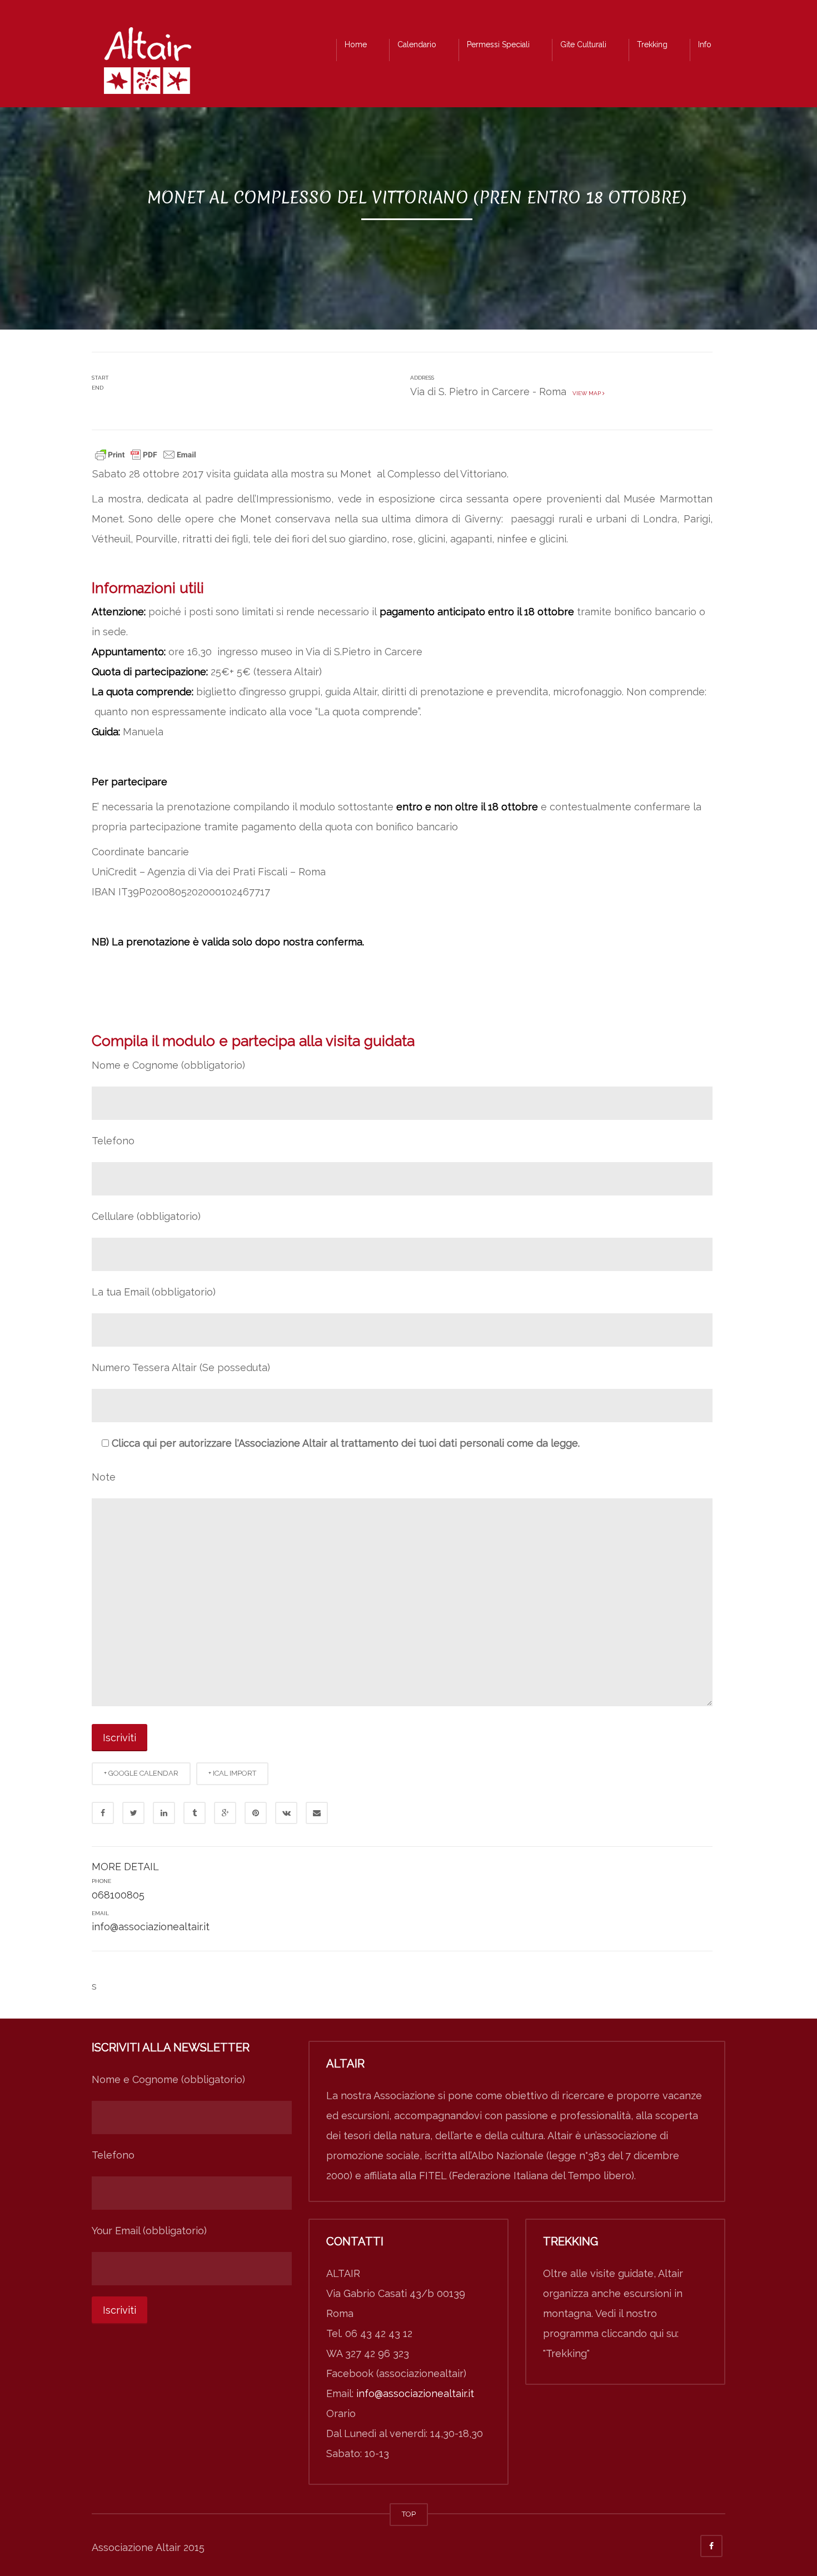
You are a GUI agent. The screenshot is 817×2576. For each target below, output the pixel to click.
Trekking (652, 44)
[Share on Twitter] (133, 1813)
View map (586, 393)
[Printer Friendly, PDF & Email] (146, 454)
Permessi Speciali (498, 44)
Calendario (417, 44)
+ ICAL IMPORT (232, 1773)
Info (705, 44)
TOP (409, 2514)
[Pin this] (256, 1813)
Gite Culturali (583, 44)
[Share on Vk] (286, 1813)
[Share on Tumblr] (195, 1813)
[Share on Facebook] (103, 1813)
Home (356, 44)
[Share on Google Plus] (225, 1813)
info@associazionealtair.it (151, 1927)
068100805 (118, 1895)
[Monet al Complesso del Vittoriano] (147, 64)
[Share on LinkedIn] (164, 1813)
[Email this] (317, 1813)
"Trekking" (566, 2353)
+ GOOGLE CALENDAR (141, 1773)
